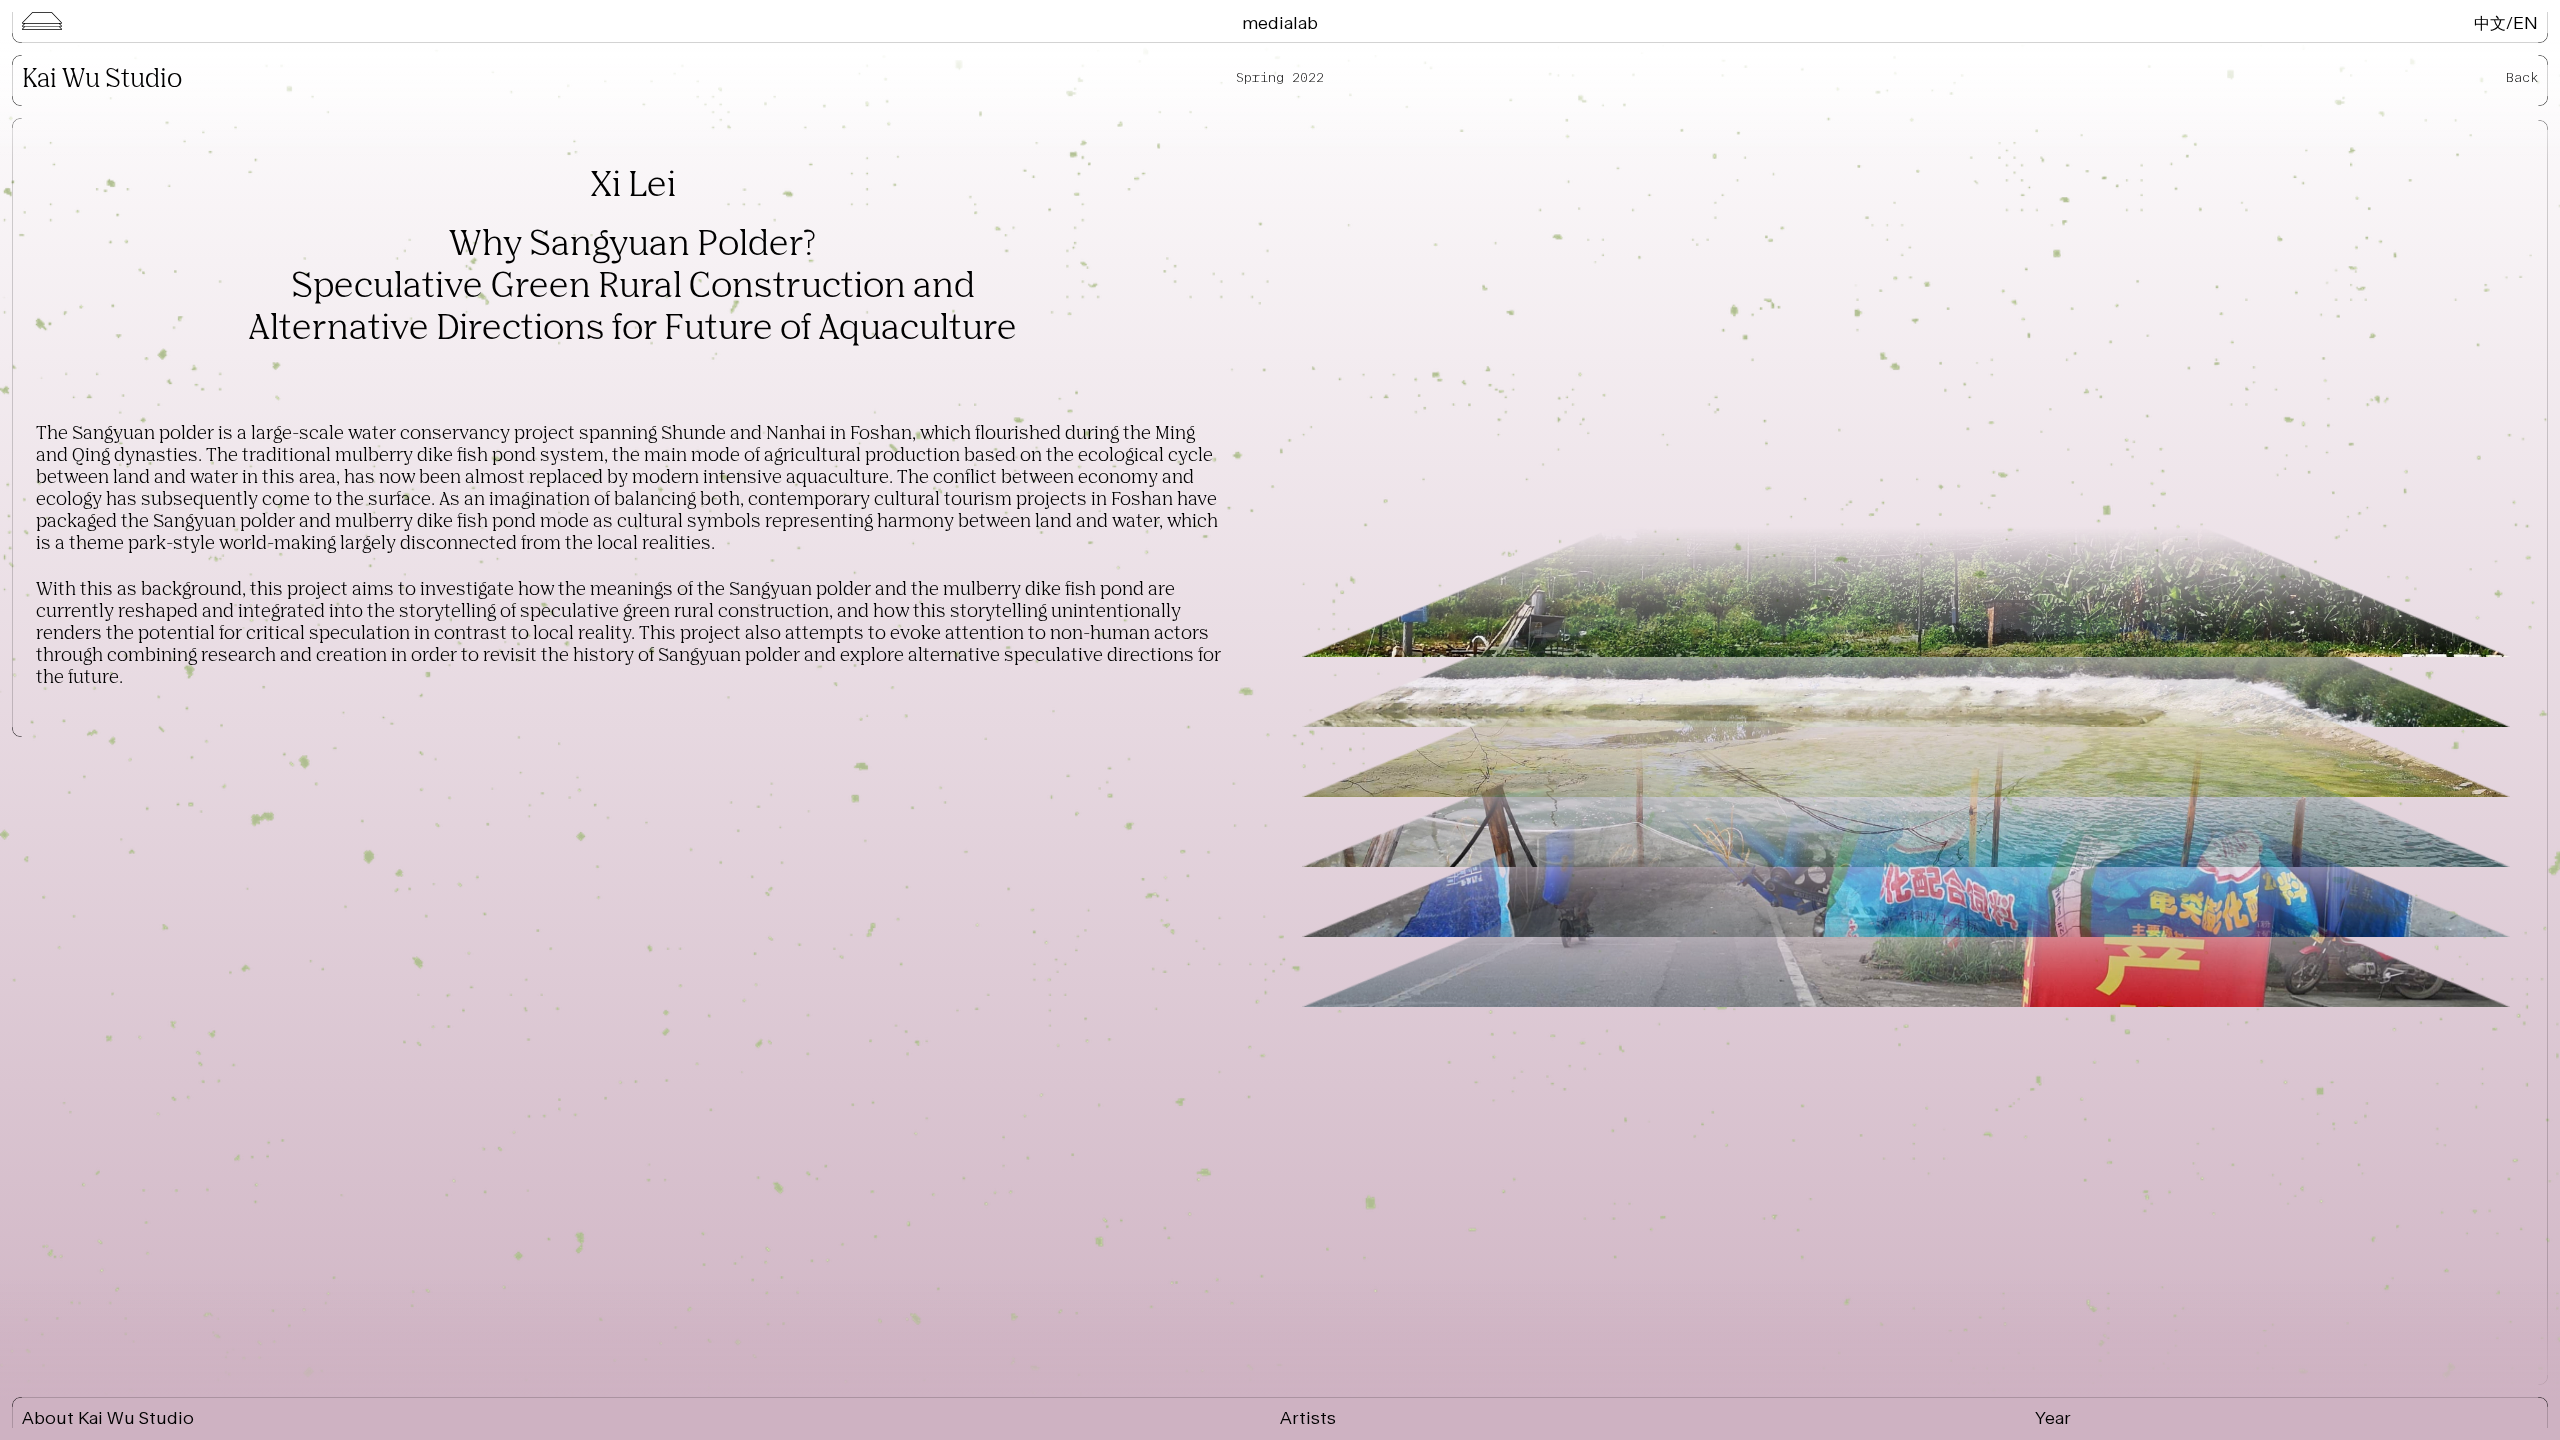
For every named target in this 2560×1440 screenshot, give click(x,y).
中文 (2490, 22)
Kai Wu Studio (102, 80)
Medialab (1280, 22)
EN (2525, 22)
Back (2522, 77)
